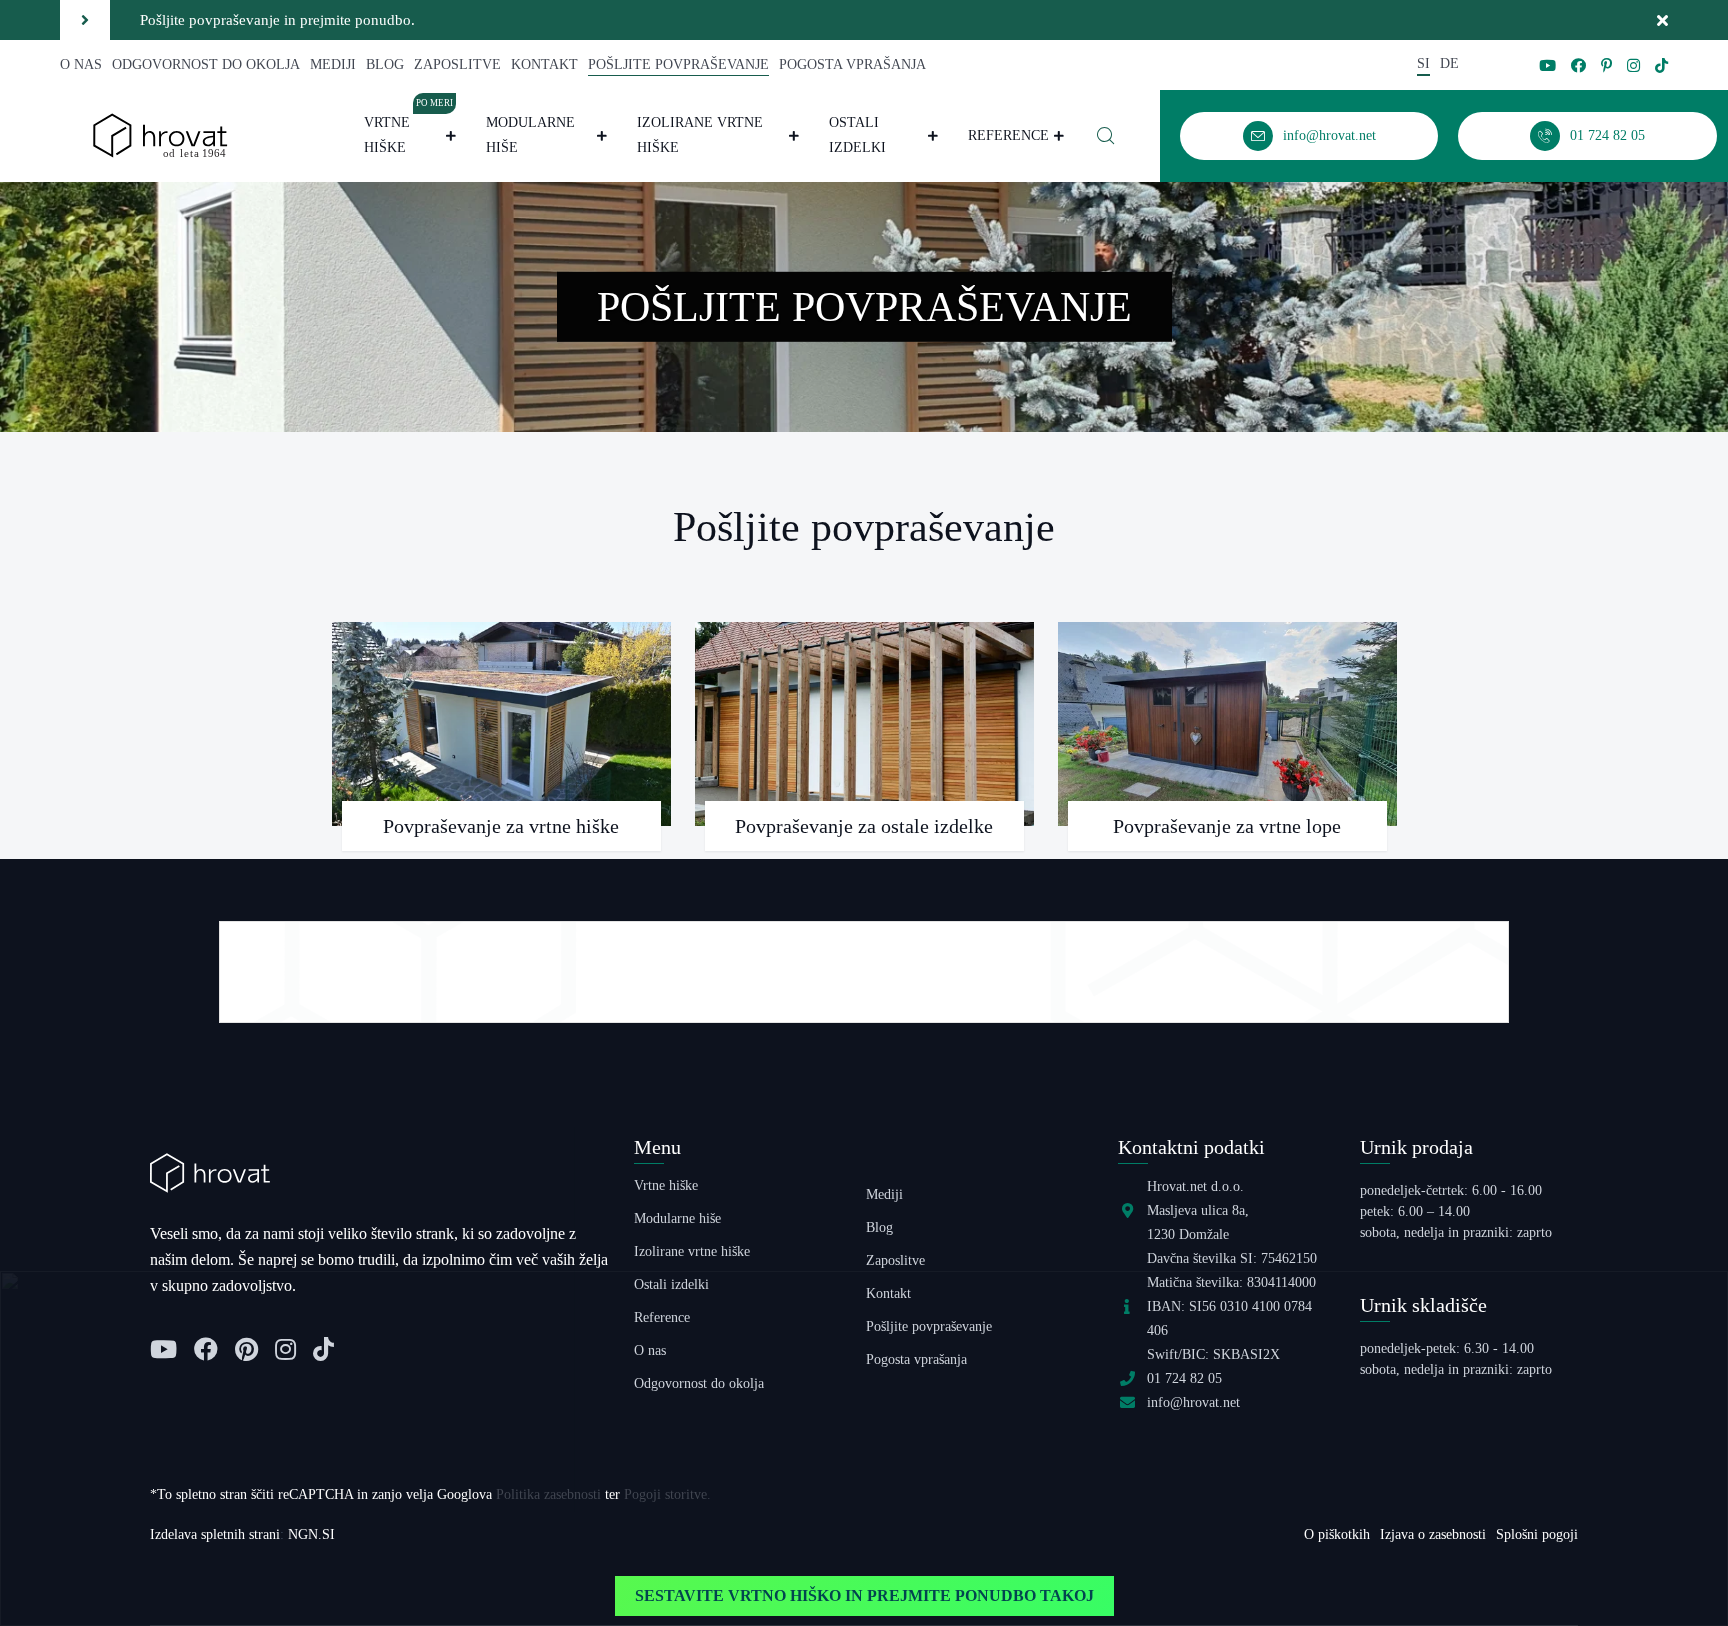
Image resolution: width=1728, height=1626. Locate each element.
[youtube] (1547, 65)
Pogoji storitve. (667, 1494)
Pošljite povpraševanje (678, 64)
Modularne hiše (530, 135)
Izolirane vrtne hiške (700, 135)
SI (1423, 63)
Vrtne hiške (409, 132)
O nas (81, 64)
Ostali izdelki (857, 135)
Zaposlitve (457, 64)
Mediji (333, 64)
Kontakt (544, 64)
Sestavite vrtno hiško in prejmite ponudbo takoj (864, 1595)
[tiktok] (1661, 65)
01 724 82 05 (1184, 1378)
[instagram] (1633, 65)
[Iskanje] (1106, 136)
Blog (385, 64)
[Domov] (160, 134)
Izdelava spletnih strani (215, 1534)
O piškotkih (1337, 1534)
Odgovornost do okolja (206, 64)
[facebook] (1578, 65)
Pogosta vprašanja (852, 64)
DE (1449, 63)
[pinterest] (1606, 65)
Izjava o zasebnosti (1433, 1534)
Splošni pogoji (1537, 1534)
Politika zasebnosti (548, 1494)
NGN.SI (311, 1534)
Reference (1008, 135)
